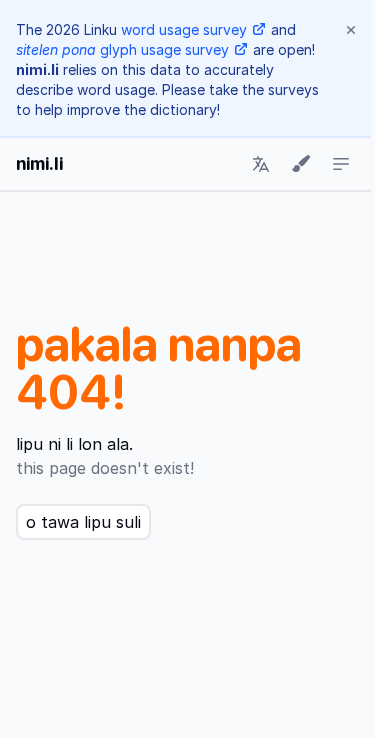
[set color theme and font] (301, 164)
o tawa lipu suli (83, 522)
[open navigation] (341, 164)
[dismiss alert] (351, 30)
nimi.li (39, 163)
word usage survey (184, 29)
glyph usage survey (122, 49)
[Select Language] (261, 164)
